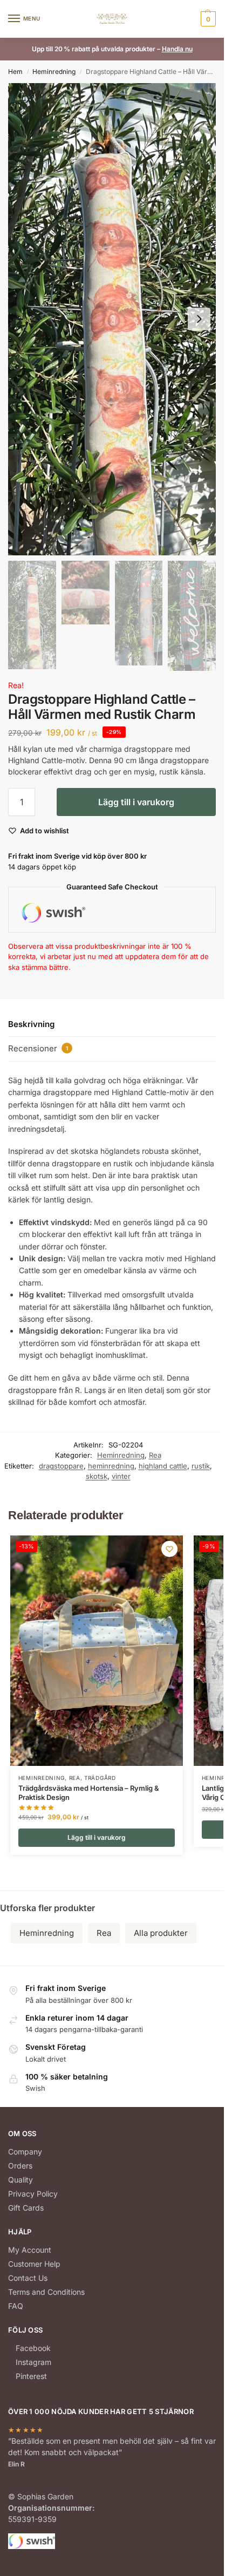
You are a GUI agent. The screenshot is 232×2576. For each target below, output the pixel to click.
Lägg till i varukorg (136, 802)
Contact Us (28, 2278)
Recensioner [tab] (38, 1048)
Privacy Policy (33, 2194)
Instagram (33, 2362)
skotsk (97, 1476)
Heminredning (54, 72)
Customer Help (34, 2264)
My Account (30, 2250)
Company (25, 2152)
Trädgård (100, 1778)
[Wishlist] (169, 1549)
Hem (15, 72)
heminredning (111, 1466)
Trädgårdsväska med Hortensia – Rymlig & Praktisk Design (89, 1793)
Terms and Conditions (46, 2292)
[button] (207, 19)
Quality (21, 2180)
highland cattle (163, 1466)
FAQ (16, 2306)
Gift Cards (26, 2208)
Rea (155, 1455)
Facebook (33, 2348)
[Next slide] (199, 319)
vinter (121, 1476)
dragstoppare (61, 1466)
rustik (201, 1466)
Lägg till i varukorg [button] (97, 1837)
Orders (20, 2166)
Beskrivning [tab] (31, 1024)
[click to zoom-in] (112, 319)
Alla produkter (161, 1933)
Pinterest (31, 2376)
